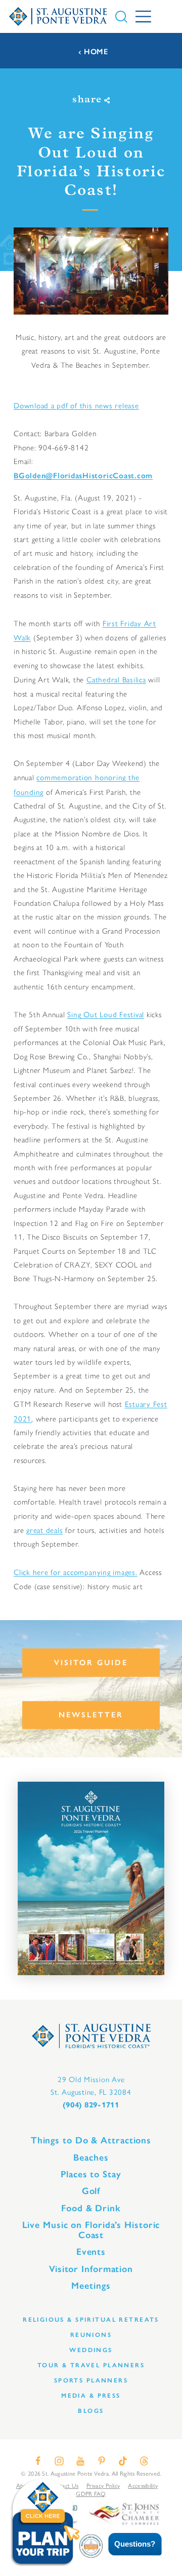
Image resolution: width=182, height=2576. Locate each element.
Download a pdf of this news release (76, 405)
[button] (128, 2544)
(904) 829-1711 (91, 2105)
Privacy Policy (103, 2485)
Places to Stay (91, 2174)
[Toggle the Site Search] (121, 17)
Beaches (91, 2158)
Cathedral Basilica (116, 679)
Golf (91, 2191)
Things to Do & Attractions (91, 2140)
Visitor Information (91, 2269)
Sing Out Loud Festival (106, 1014)
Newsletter (91, 1715)
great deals (44, 1530)
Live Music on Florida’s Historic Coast (91, 2230)
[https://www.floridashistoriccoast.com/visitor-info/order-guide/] (91, 1878)
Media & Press (91, 2395)
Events (91, 2252)
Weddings (91, 2350)
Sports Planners (91, 2380)
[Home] (58, 16)
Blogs (91, 2411)
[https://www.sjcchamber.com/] (124, 2513)
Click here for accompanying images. (76, 1572)
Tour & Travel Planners (91, 2365)
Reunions (91, 2335)
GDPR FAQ (91, 2493)
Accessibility (143, 2485)
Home (96, 52)
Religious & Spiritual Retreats (91, 2319)
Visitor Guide (91, 1663)
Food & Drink (91, 2208)
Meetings (91, 2286)
